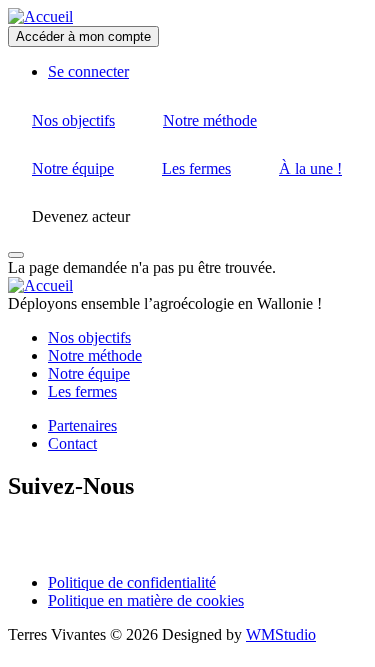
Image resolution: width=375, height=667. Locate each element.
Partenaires (82, 425)
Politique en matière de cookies (146, 600)
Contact (72, 443)
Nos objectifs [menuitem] (73, 120)
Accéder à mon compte (83, 36)
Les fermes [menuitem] (196, 168)
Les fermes (82, 391)
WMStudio (281, 634)
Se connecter (88, 71)
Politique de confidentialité (132, 582)
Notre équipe (89, 373)
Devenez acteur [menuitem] (81, 216)
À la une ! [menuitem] (310, 168)
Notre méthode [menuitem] (210, 120)
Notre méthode (95, 355)
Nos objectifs (89, 337)
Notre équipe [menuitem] (73, 168)
